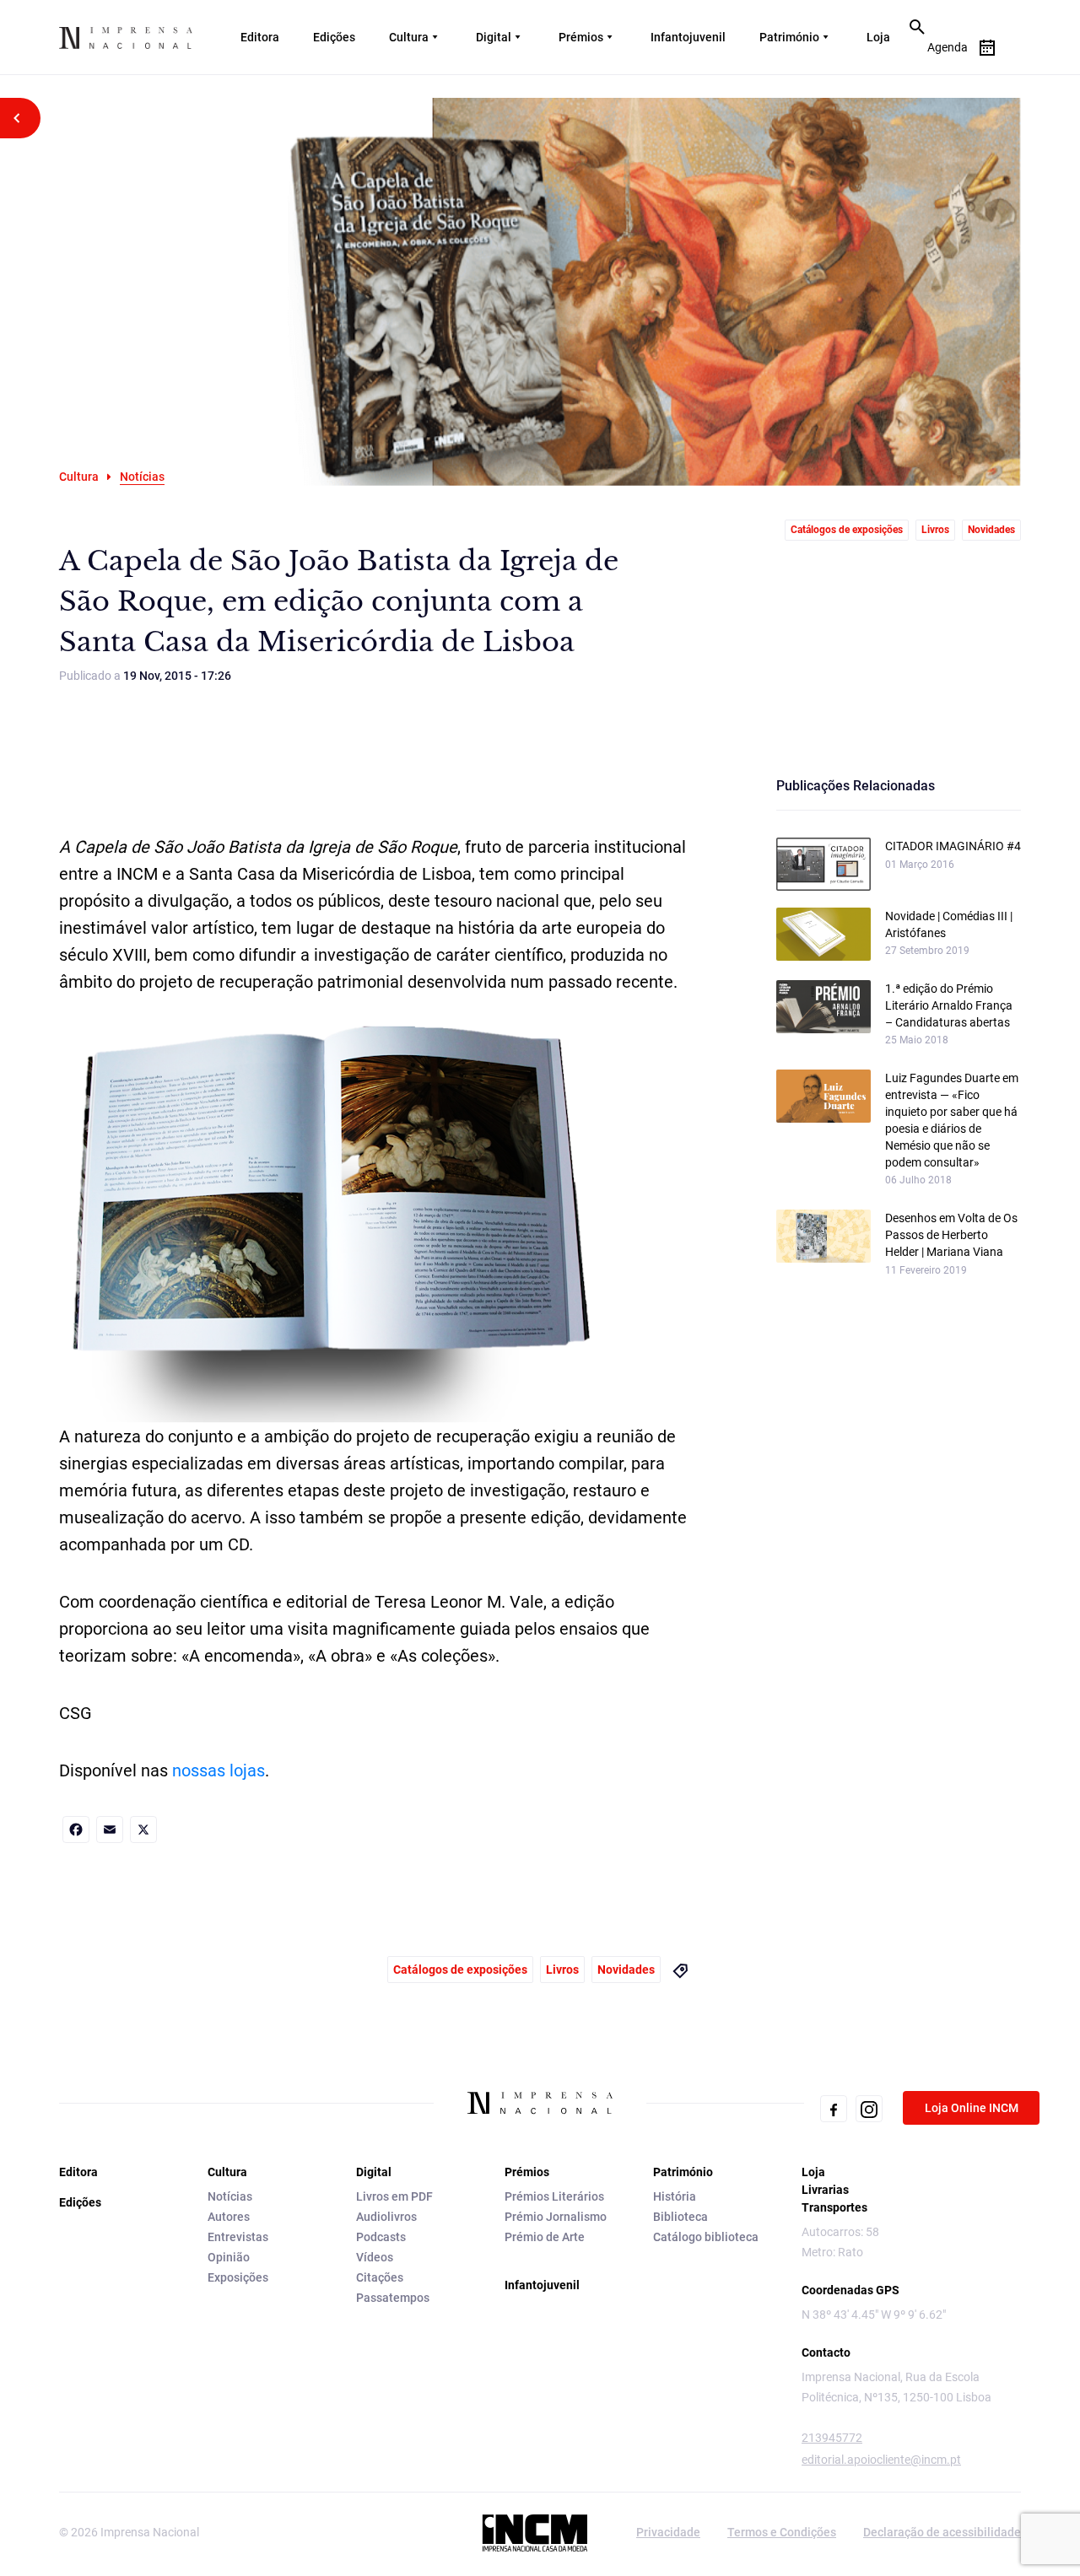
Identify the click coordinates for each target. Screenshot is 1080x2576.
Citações (380, 2277)
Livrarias (825, 2190)
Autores (229, 2217)
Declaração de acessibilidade (942, 2532)
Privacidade (668, 2532)
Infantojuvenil (688, 37)
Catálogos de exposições (847, 530)
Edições (334, 37)
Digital (494, 37)
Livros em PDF (394, 2196)
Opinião (229, 2257)
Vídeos (375, 2257)
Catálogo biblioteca (706, 2237)
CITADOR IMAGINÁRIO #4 (953, 846)
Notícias (230, 2196)
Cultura (409, 37)
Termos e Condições (782, 2532)
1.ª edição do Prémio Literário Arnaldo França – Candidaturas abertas (949, 1005)
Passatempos (393, 2298)
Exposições (238, 2277)
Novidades (991, 530)
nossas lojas (219, 1770)
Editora (260, 37)
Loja (878, 37)
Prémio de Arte (545, 2237)
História (675, 2196)
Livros (935, 530)
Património (789, 37)
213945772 (832, 2438)
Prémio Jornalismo (556, 2217)
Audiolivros (386, 2217)
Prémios (581, 37)
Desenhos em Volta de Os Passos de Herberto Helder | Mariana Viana (951, 1235)
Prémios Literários (554, 2196)
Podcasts (381, 2237)
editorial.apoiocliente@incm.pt (881, 2460)
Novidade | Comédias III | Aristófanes (949, 924)
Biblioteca (680, 2217)
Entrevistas (238, 2237)
